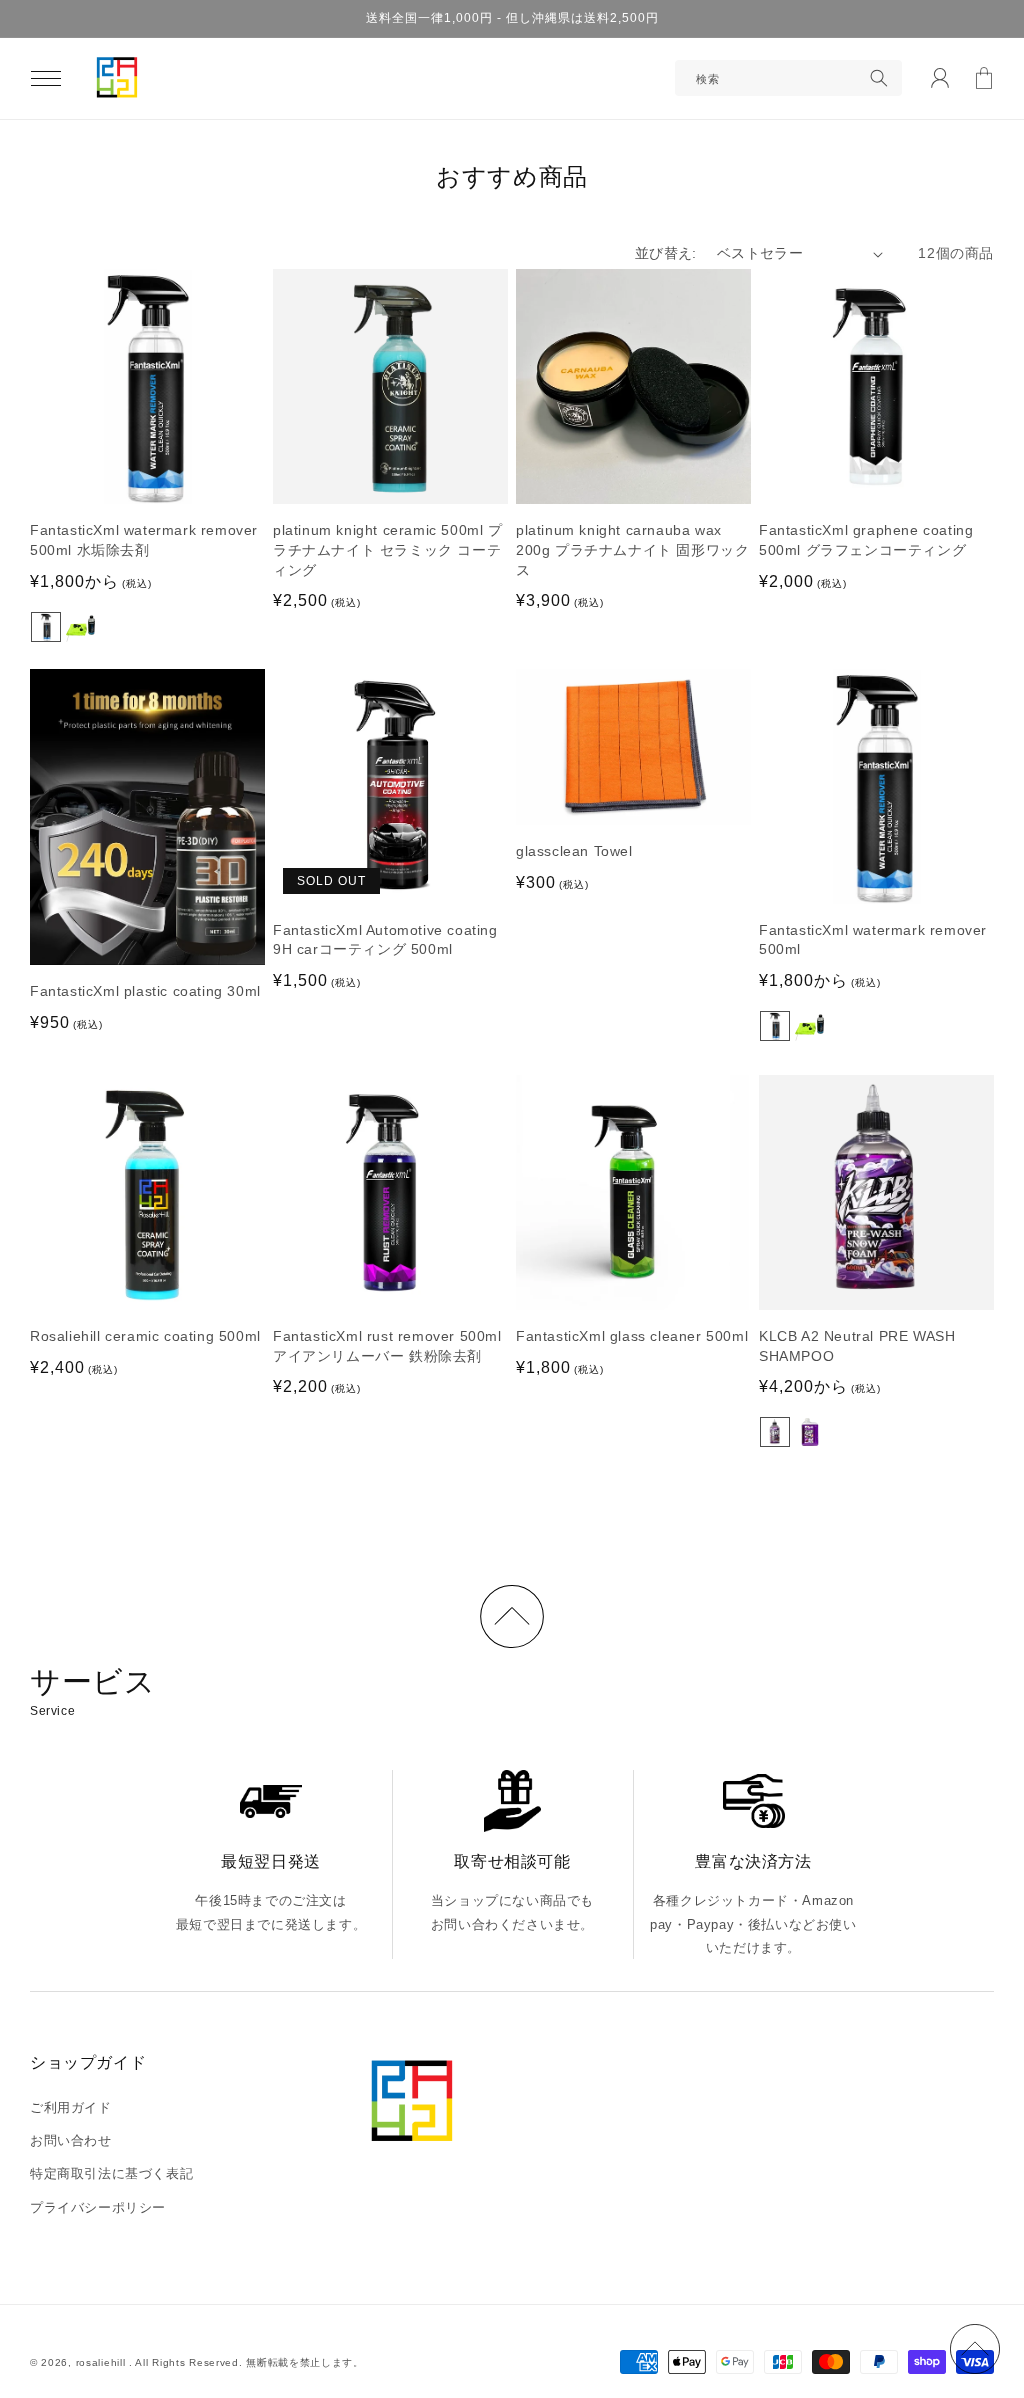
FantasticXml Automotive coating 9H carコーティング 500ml (385, 940)
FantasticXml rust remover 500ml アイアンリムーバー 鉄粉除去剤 (387, 1346)
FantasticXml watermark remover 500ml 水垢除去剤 (144, 540)
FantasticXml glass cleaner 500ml (632, 1336)
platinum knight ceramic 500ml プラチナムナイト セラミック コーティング (388, 549)
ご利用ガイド (71, 2107)
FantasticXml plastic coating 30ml (145, 991)
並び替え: (666, 253)
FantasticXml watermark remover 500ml (873, 940)
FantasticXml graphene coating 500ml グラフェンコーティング (866, 540)
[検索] (879, 78)
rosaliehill (102, 2362)
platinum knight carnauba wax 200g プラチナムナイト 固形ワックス (632, 549)
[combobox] (788, 78)
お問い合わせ (71, 2140)
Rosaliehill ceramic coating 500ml (145, 1336)
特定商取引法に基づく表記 (111, 2173)
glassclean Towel (574, 851)
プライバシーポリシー (98, 2207)
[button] (46, 78)
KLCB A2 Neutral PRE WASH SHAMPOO (857, 1346)
